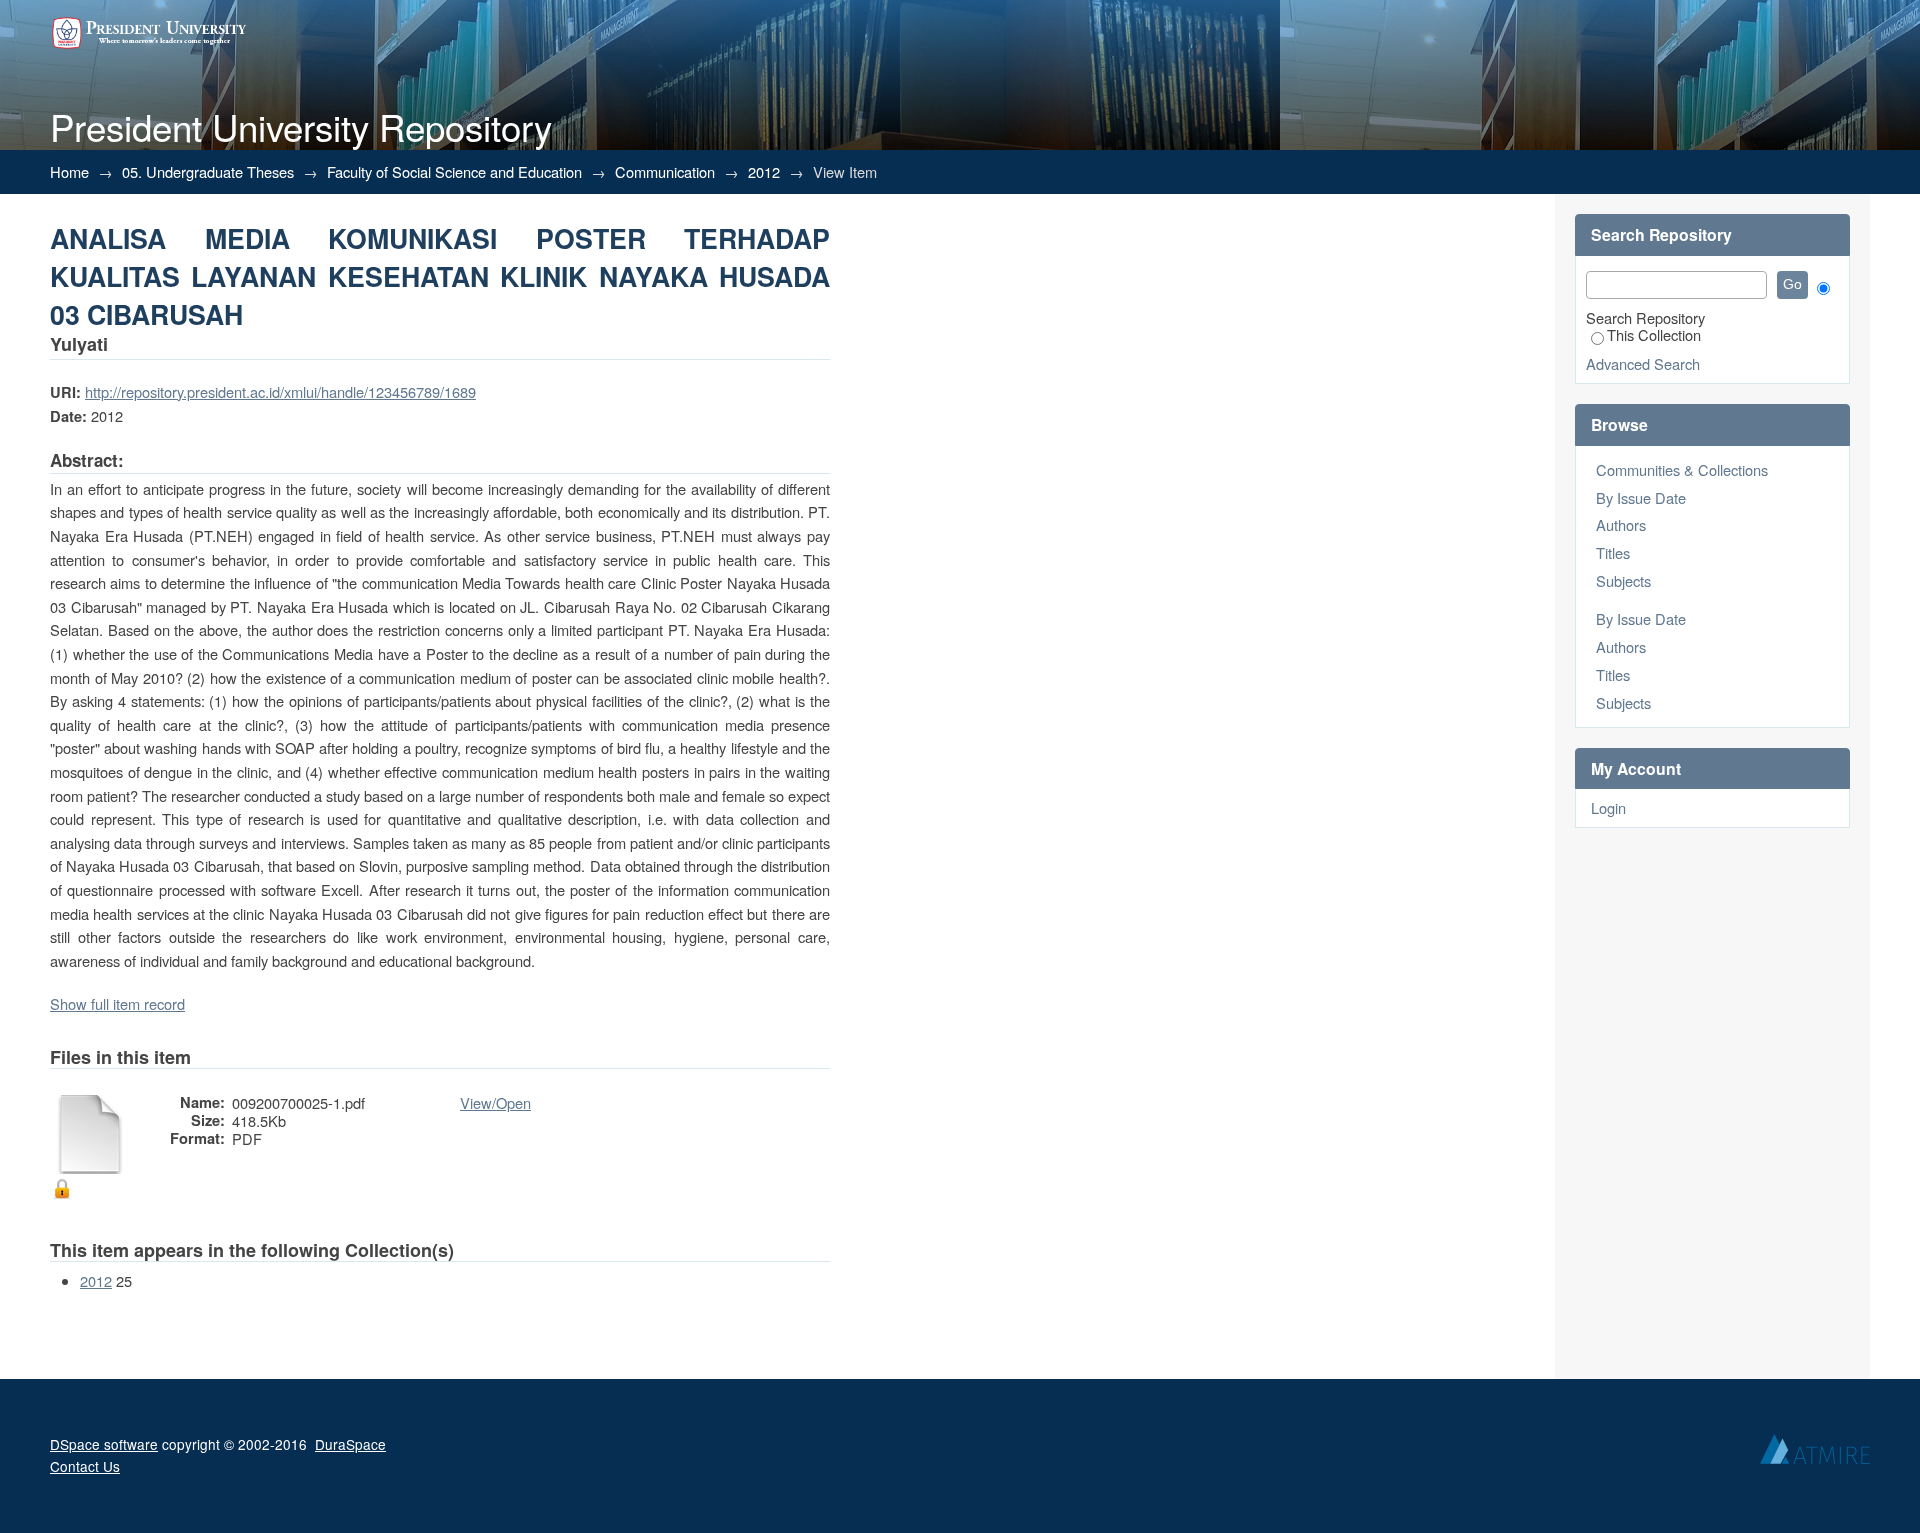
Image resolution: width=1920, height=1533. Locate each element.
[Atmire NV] (1815, 1454)
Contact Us (85, 1466)
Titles (1613, 552)
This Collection (1654, 334)
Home (69, 171)
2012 (764, 171)
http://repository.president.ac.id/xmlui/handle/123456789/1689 (280, 391)
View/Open (495, 1102)
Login (1608, 807)
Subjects (1623, 580)
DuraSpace (350, 1444)
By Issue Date (1641, 497)
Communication (665, 171)
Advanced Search (1643, 363)
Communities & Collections (1682, 469)
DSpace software (104, 1444)
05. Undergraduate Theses (208, 171)
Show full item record (117, 1003)
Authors (1621, 524)
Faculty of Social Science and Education (454, 171)
